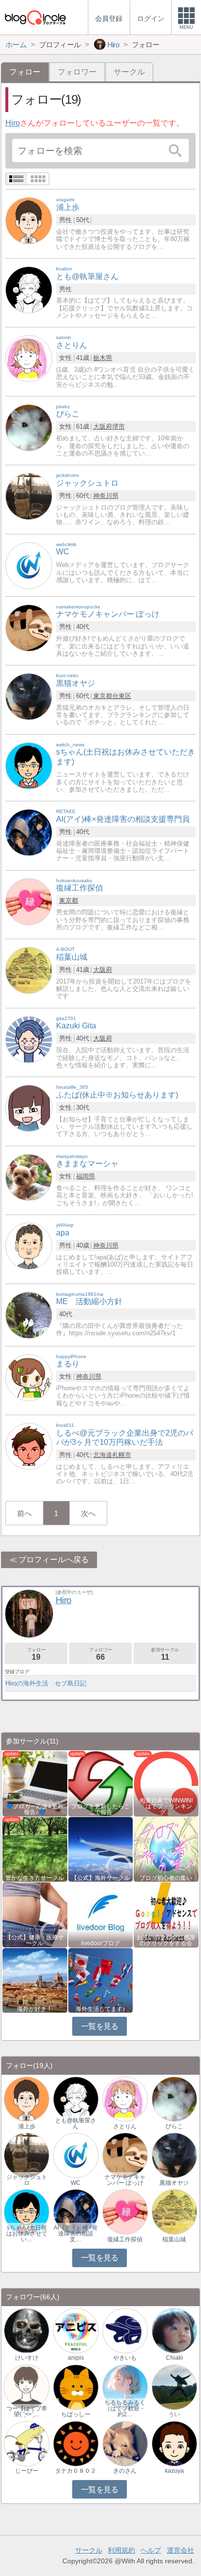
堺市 (119, 426)
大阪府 (103, 426)
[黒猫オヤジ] (29, 696)
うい (174, 2414)
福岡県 (86, 1176)
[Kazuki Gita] (29, 1039)
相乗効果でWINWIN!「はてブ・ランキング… (166, 1806)
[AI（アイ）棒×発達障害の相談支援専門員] (76, 2211)
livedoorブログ (100, 1943)
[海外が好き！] (35, 1979)
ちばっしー (76, 2414)
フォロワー (77, 72)
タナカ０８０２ (76, 2471)
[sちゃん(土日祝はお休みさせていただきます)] (29, 765)
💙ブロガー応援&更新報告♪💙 (35, 1809)
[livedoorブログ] (101, 1914)
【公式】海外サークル (100, 1878)
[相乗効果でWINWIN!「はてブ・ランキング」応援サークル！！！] (166, 1783)
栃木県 (103, 358)
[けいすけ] (27, 2330)
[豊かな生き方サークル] (35, 1848)
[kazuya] (174, 2443)
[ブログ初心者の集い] (166, 1848)
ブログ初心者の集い (166, 1878)
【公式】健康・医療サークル (35, 1940)
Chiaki (174, 2358)
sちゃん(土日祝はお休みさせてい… (27, 2234)
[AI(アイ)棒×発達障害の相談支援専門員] (29, 832)
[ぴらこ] (29, 427)
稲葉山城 (174, 2239)
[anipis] (76, 2330)
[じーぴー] (27, 2443)
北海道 (103, 1455)
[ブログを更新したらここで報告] (101, 1783)
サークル (129, 72)
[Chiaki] (174, 2330)
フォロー (36, 1654)
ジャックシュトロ (27, 2180)
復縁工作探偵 (125, 2239)
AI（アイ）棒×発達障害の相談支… (76, 2234)
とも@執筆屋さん (76, 2123)
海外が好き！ (35, 2009)
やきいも (125, 2358)
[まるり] (29, 1377)
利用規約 (121, 2550)
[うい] (174, 2387)
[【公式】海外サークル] (101, 1848)
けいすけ (27, 2358)
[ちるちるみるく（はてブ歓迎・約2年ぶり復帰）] (125, 2387)
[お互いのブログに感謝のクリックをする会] (166, 1914)
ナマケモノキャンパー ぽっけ (125, 2180)
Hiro (13, 123)
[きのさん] (125, 2443)
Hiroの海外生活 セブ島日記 (46, 1683)
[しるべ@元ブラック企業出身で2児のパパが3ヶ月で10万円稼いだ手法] (29, 1446)
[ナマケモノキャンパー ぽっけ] (29, 627)
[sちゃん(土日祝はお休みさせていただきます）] (27, 2211)
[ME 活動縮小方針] (29, 1315)
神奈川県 (106, 496)
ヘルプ (151, 2550)
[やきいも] (125, 2330)
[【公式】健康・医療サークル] (35, 1914)
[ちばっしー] (76, 2387)
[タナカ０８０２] (76, 2443)
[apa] (29, 1245)
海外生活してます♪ (100, 2009)
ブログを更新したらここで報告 (100, 1809)
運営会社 (181, 2550)
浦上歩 (27, 2126)
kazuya (174, 2471)
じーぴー (27, 2471)
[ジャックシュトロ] (29, 496)
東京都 (103, 696)
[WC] (29, 565)
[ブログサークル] (35, 17)
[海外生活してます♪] (101, 1979)
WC (76, 2183)
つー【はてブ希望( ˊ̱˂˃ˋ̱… (27, 2411)
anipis (76, 2358)
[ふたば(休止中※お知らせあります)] (29, 1108)
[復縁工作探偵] (29, 901)
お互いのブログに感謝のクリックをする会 (166, 1940)
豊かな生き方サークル (35, 1878)
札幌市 (122, 1455)
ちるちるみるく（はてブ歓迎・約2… (125, 2408)
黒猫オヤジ (174, 2183)
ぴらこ (174, 2126)
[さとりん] (29, 358)
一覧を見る (100, 2026)
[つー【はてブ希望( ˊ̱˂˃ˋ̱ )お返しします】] (27, 2387)
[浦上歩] (29, 220)
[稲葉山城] (29, 970)
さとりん (125, 2126)
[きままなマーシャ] (29, 1177)
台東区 (122, 696)
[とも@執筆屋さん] (29, 289)
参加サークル (165, 1654)
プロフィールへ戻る (54, 1560)
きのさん (125, 2471)
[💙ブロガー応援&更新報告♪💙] (35, 1783)
